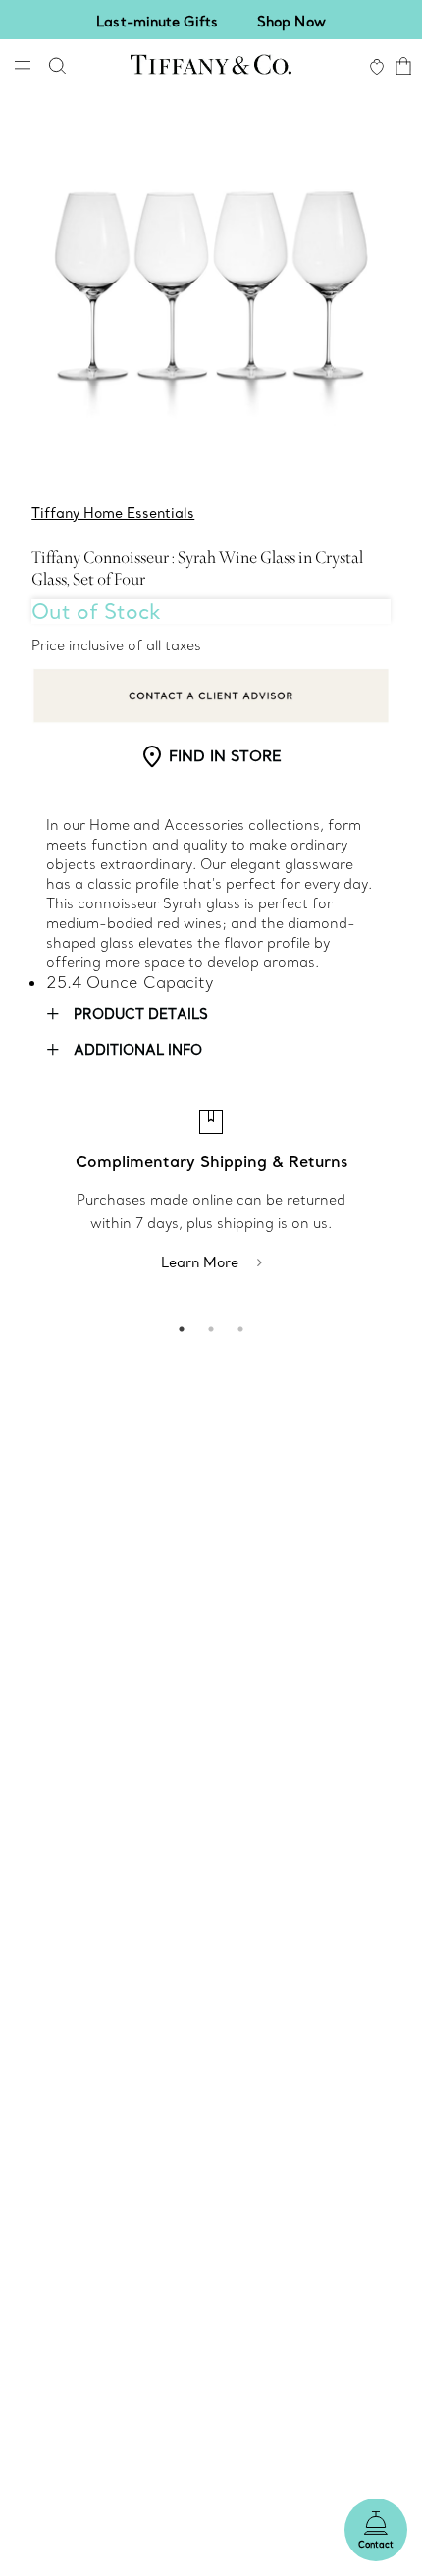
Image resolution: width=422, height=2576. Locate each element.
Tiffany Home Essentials (113, 513)
